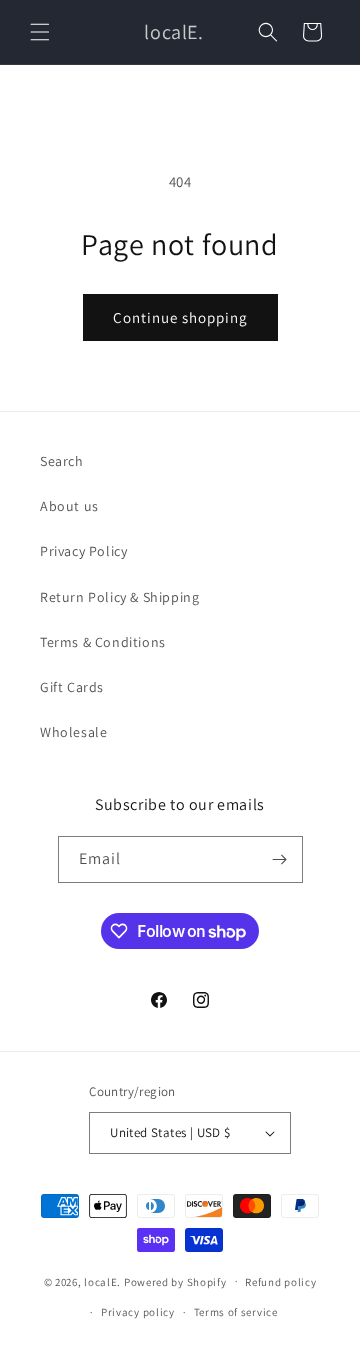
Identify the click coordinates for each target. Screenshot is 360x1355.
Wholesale (73, 732)
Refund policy (280, 1282)
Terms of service (236, 1312)
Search (62, 461)
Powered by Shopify (175, 1281)
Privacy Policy (83, 551)
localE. (102, 1281)
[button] (40, 32)
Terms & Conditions (103, 642)
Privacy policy (138, 1312)
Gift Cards (72, 687)
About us (69, 506)
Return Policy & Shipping (119, 597)
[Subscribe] (280, 859)
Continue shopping (180, 317)
